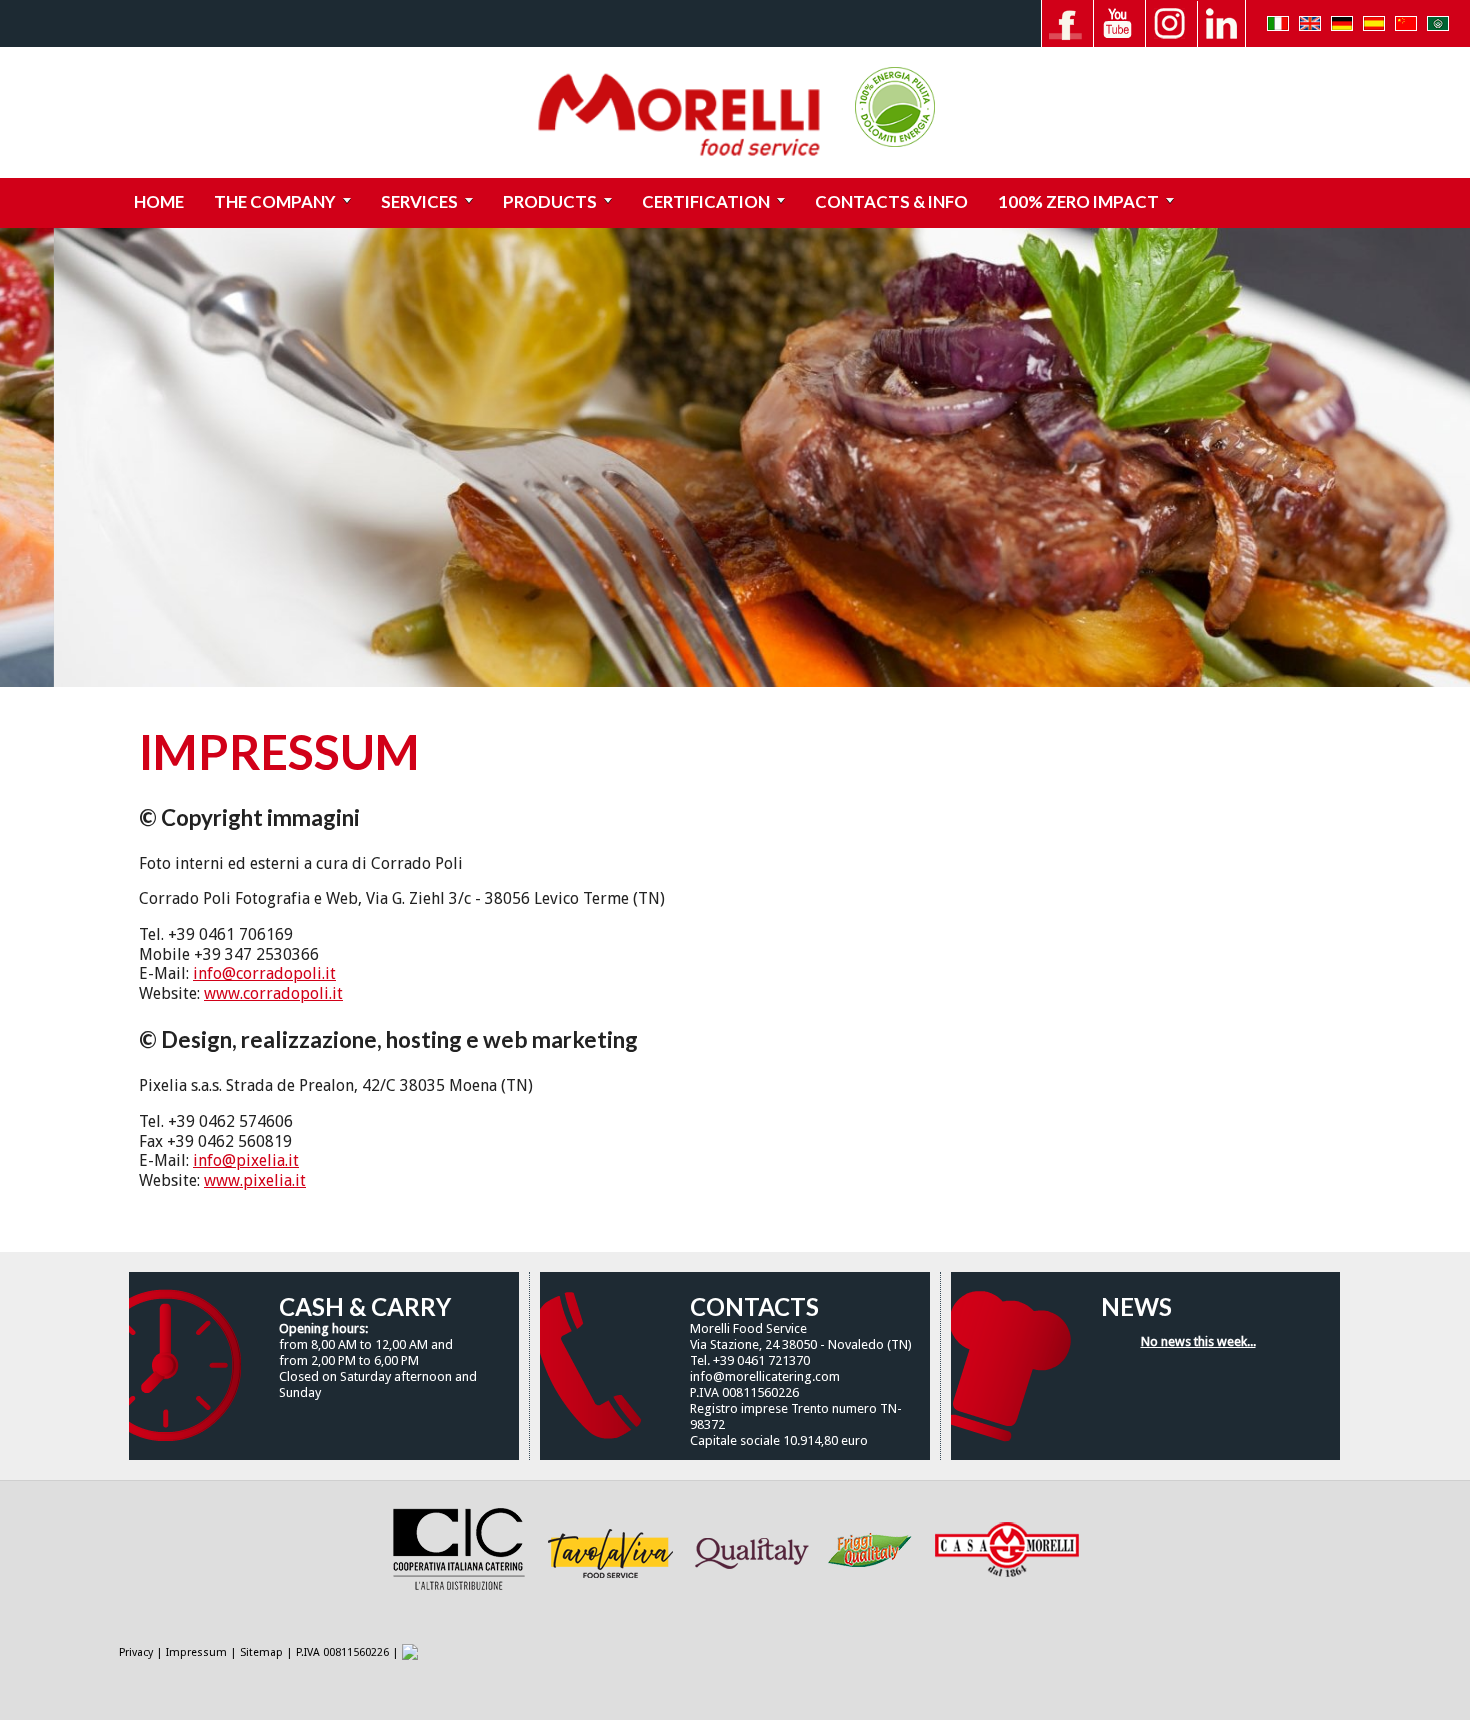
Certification (706, 201)
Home (159, 201)
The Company (275, 201)
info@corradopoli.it (264, 973)
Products (550, 201)
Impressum (196, 1652)
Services (419, 201)
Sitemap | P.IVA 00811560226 (314, 1652)
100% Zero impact (1078, 201)
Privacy (136, 1652)
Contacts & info (891, 201)
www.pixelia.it (255, 1180)
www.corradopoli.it (273, 993)
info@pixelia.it (246, 1160)
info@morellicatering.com (765, 1376)
